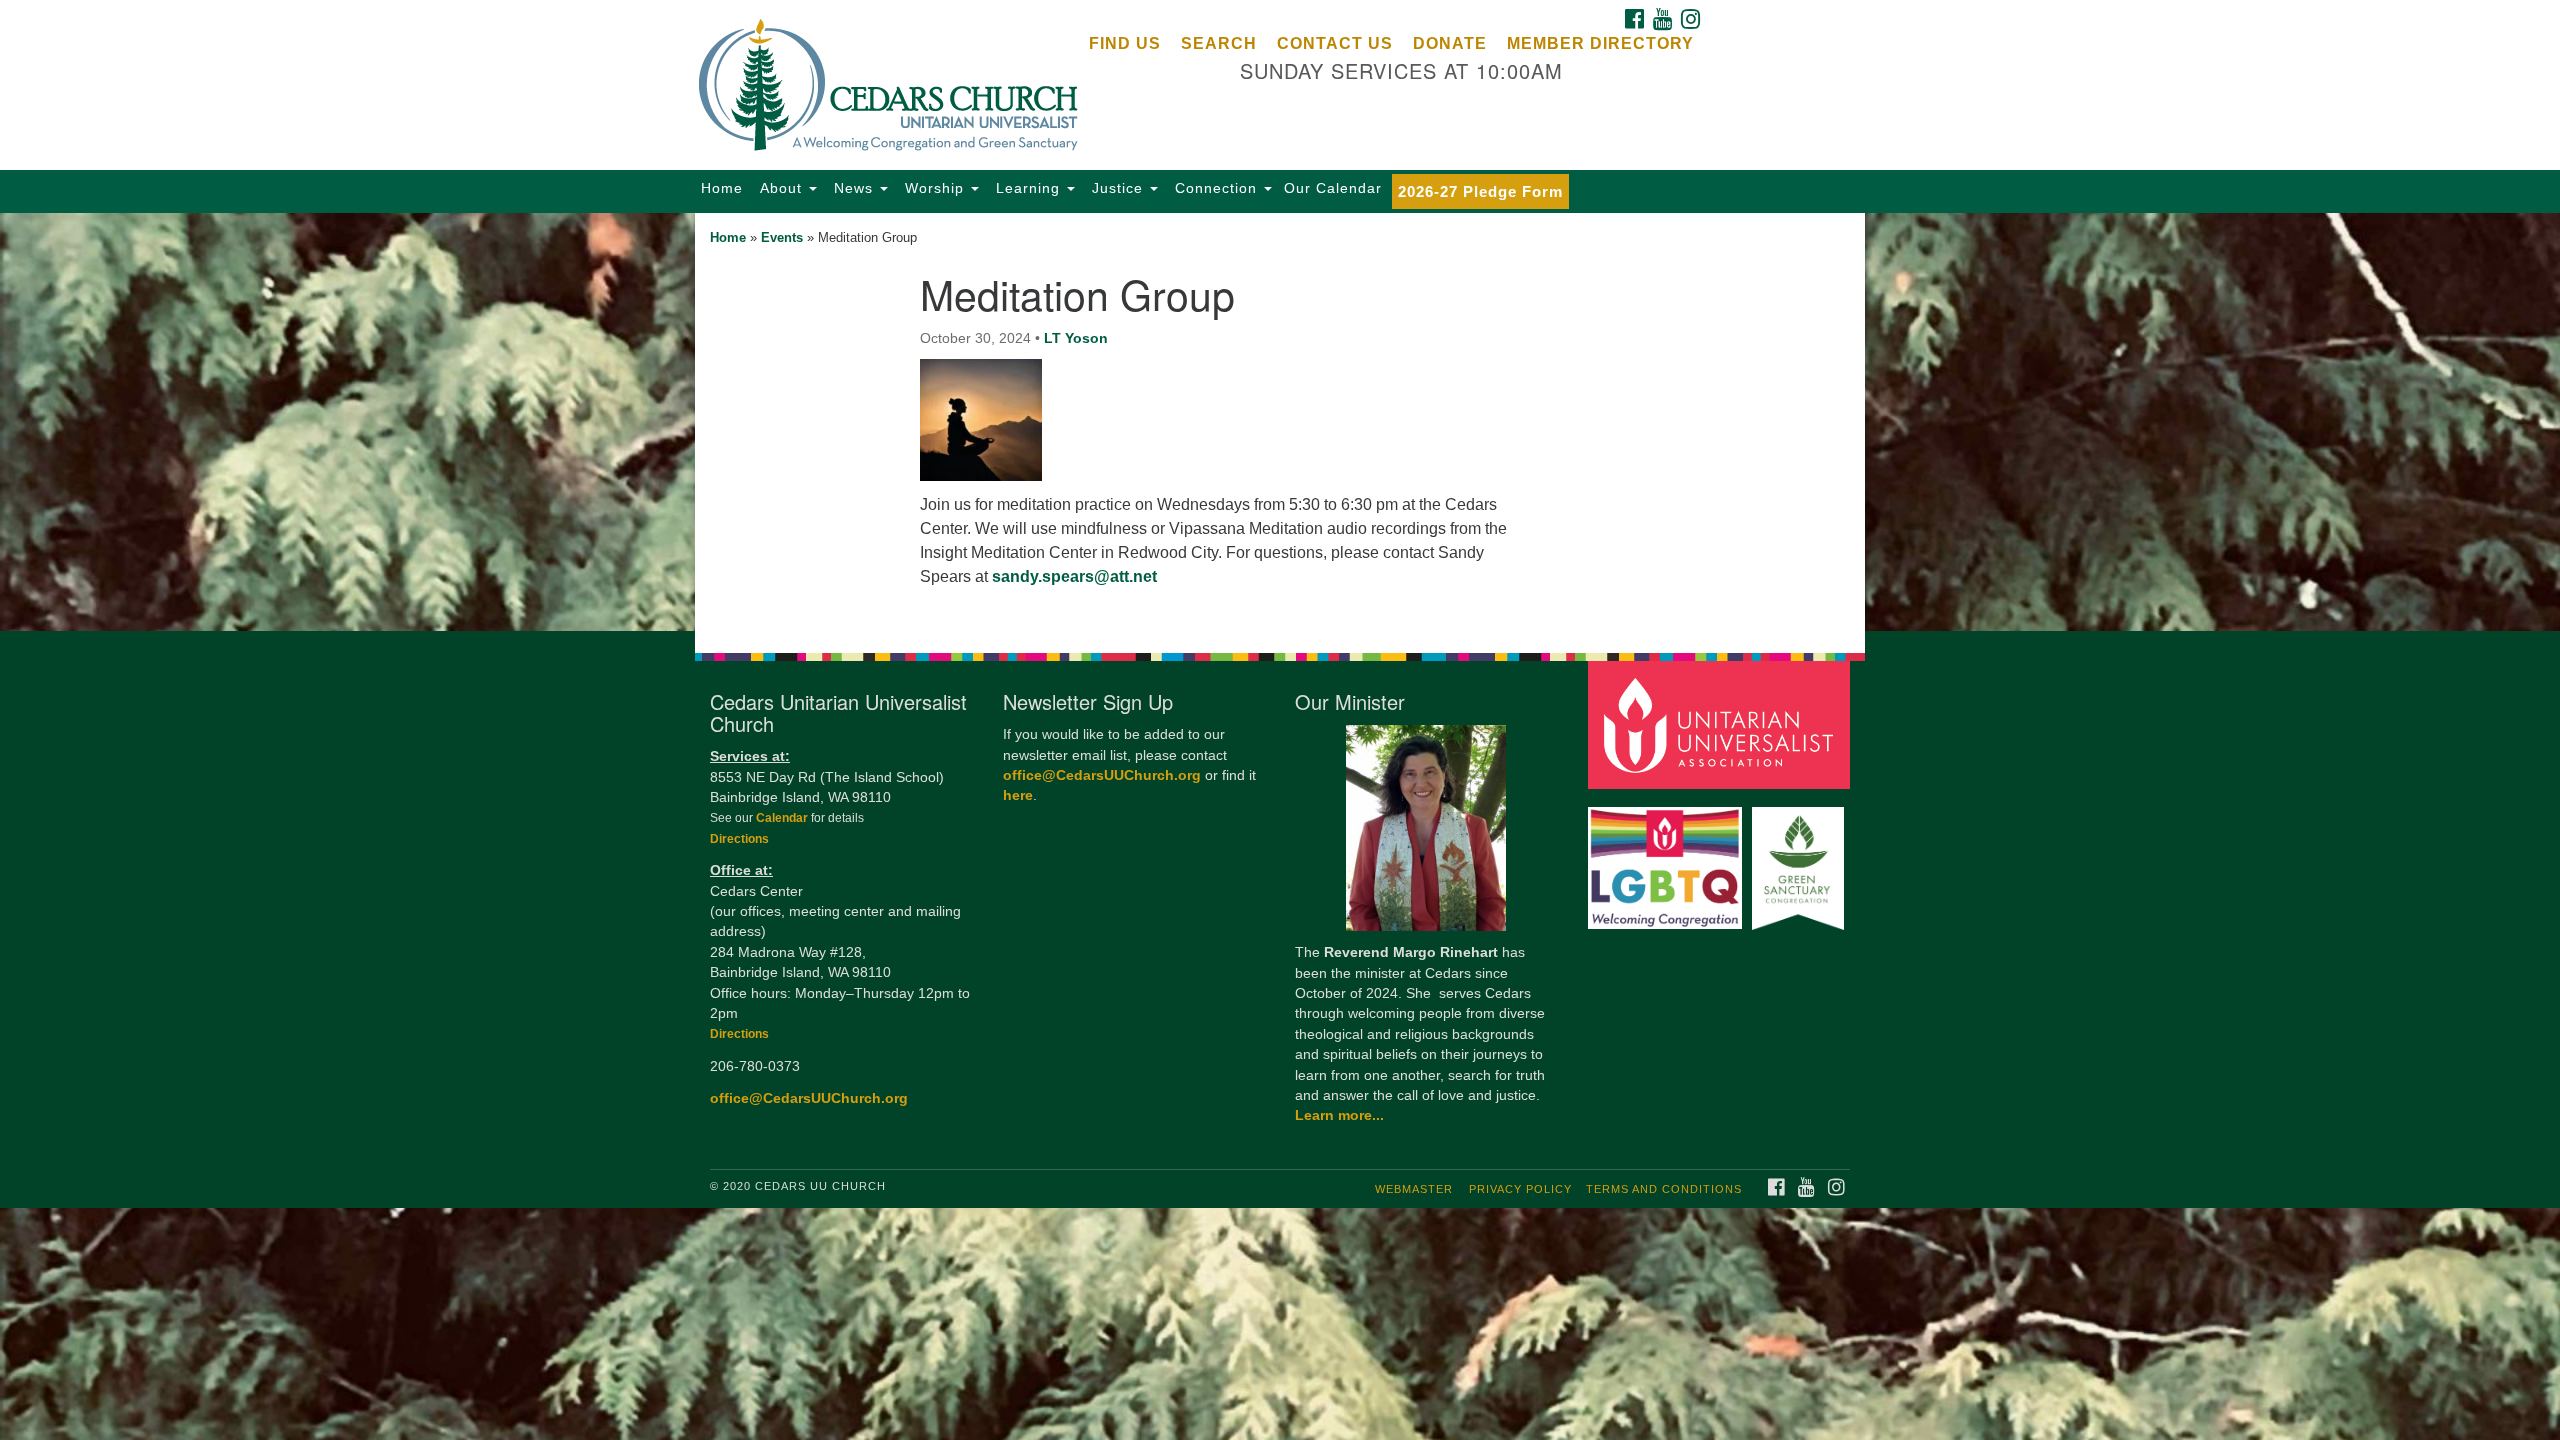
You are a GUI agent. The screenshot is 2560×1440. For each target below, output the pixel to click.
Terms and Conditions (1664, 1189)
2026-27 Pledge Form (1480, 191)
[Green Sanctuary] (1800, 858)
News (853, 188)
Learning (1028, 188)
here (1018, 795)
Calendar (783, 818)
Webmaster (1414, 1189)
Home (722, 188)
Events (782, 237)
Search (1219, 43)
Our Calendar (1333, 188)
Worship (934, 188)
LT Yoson (1076, 338)
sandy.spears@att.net (1074, 576)
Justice (1117, 188)
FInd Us (1125, 43)
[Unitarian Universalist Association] (1722, 724)
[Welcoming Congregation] (1668, 858)
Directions (739, 839)
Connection (1216, 188)
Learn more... (1339, 1115)
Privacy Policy (1520, 1189)
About (781, 188)
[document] (1280, 422)
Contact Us (1335, 43)
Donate (1450, 43)
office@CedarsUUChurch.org (809, 1098)
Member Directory (1600, 43)
